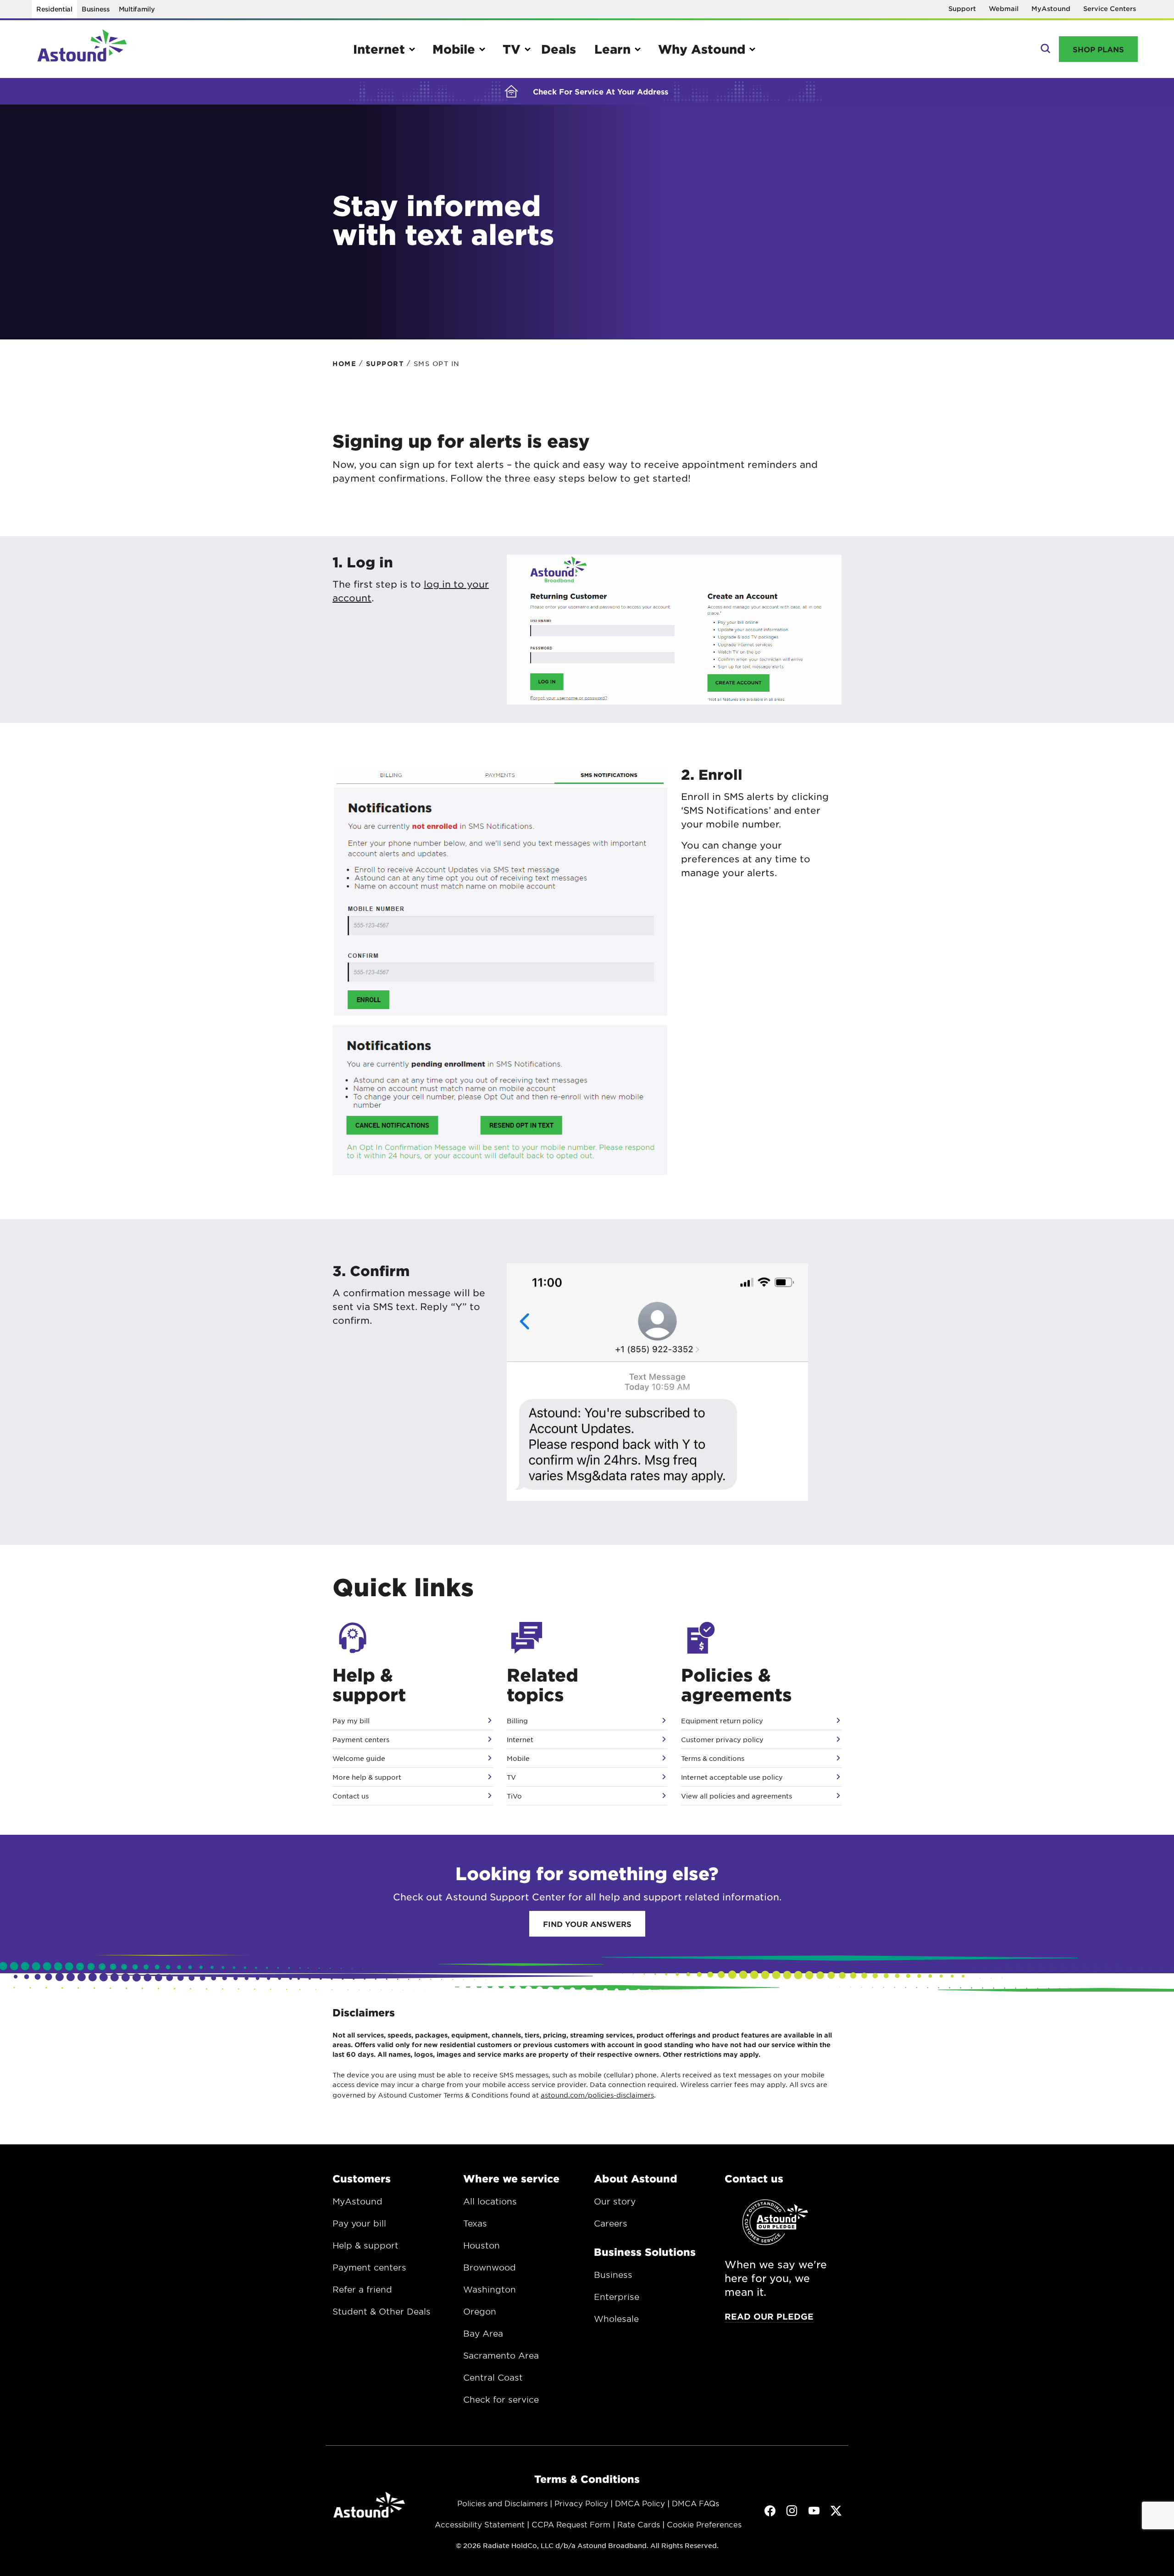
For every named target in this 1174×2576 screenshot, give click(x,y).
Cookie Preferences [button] (704, 2524)
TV (511, 1777)
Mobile (518, 1758)
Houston (482, 2245)
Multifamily (137, 9)
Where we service (511, 2178)
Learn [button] (612, 49)
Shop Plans (1098, 49)
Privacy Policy (581, 2503)
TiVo (514, 1796)
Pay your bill (359, 2223)
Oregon (480, 2311)
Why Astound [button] (702, 49)
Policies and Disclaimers (502, 2503)
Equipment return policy (722, 1721)
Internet (520, 1739)
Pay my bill (351, 1721)
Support (962, 8)
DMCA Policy (640, 2503)
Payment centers (361, 1739)
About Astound (636, 2178)
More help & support (367, 1777)
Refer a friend (362, 2289)
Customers (362, 2178)
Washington (490, 2289)
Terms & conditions (713, 1758)
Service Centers (1110, 8)
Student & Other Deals (382, 2311)
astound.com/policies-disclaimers (597, 2095)
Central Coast (493, 2377)
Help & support (365, 2245)
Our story (615, 2201)
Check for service (501, 2399)
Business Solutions (645, 2252)
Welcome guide (359, 1758)
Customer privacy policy (722, 1739)
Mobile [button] (454, 49)
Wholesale (616, 2319)
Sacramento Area (501, 2355)
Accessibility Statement (480, 2524)
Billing (517, 1721)
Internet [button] (379, 49)
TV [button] (512, 49)
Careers (611, 2223)
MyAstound (1051, 8)
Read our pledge (769, 2316)
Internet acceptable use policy (732, 1777)
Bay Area (483, 2333)
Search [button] (1044, 49)
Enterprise (617, 2297)
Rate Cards (639, 2524)
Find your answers (587, 1924)
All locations (490, 2201)
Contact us (351, 1796)
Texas (475, 2223)
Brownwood (490, 2267)
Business (96, 9)
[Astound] (82, 49)
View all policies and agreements (737, 1796)
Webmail (1004, 8)
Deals (559, 49)
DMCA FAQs (695, 2503)
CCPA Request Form (571, 2524)
